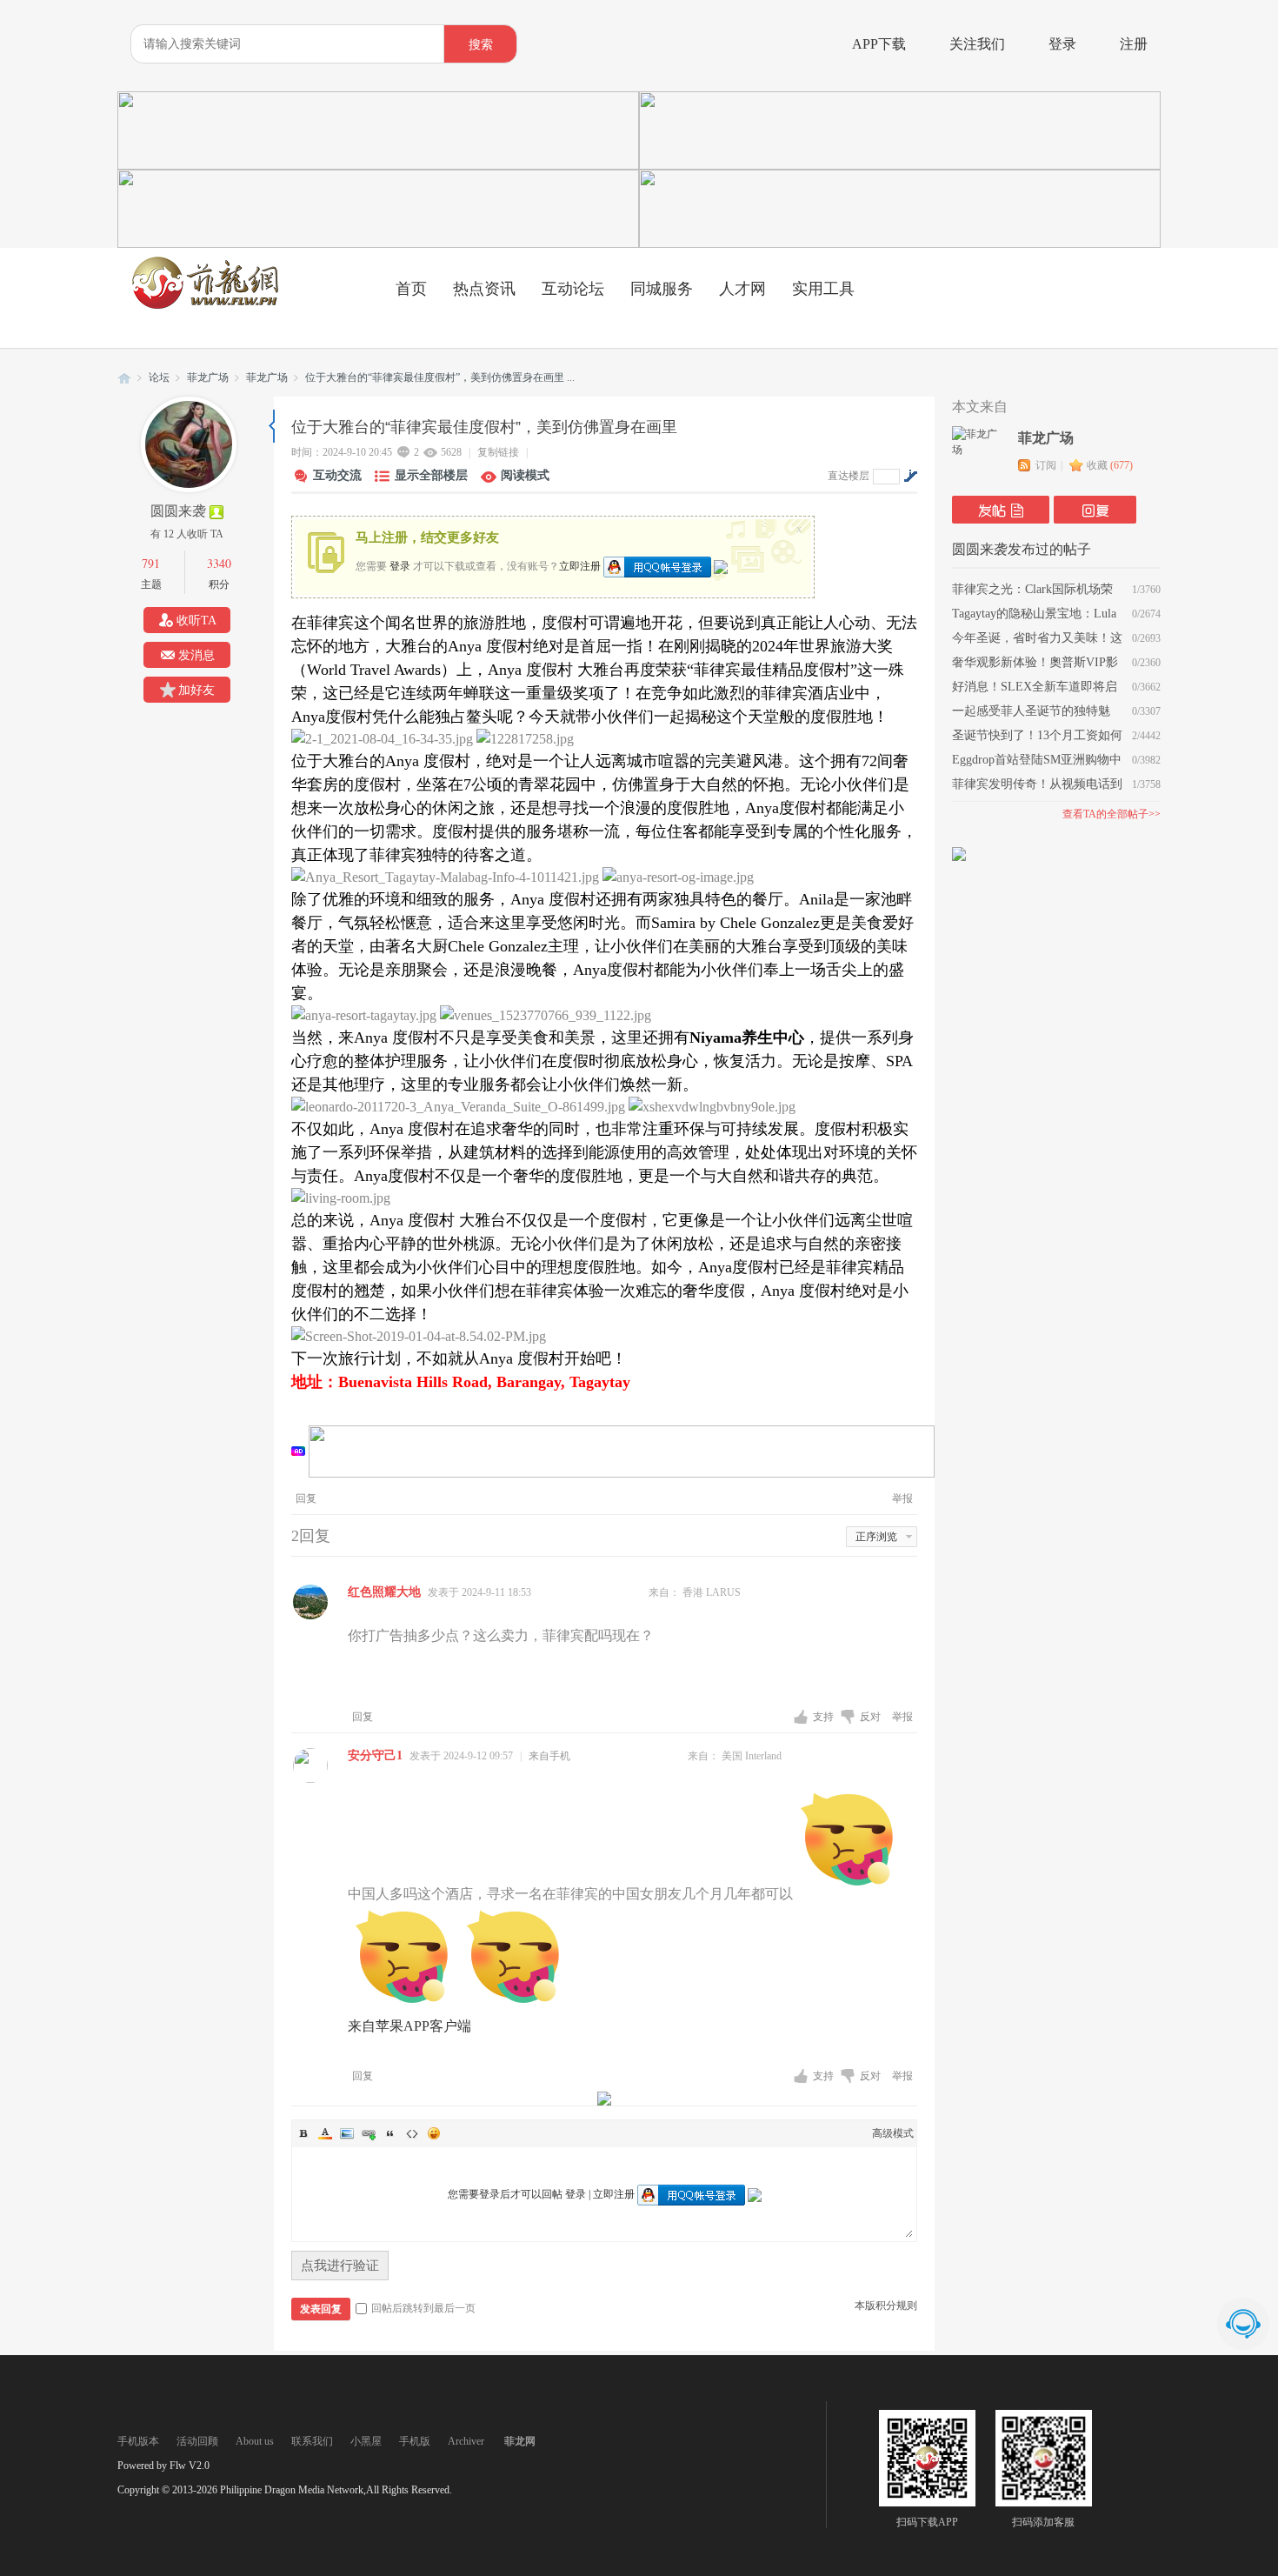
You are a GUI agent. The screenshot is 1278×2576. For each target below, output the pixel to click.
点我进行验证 (340, 2266)
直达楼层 (849, 476)
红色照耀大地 (384, 1592)
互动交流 (337, 475)
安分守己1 (375, 1755)
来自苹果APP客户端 (409, 2026)
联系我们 (312, 2441)
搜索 (481, 45)
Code (412, 2133)
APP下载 (879, 44)
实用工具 (823, 289)
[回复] (1095, 510)
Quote (390, 2133)
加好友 (196, 690)
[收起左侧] (272, 426)
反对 (872, 1717)
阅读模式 (525, 475)
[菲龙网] (204, 305)
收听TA (196, 621)
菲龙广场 (208, 377)
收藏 (1110, 465)
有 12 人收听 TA (187, 534)
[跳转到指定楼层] (910, 476)
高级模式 (893, 2133)
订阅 (1046, 465)
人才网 (742, 289)
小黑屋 (366, 2441)
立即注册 (580, 565)
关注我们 (977, 44)
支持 (825, 1717)
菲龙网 (124, 378)
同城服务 (662, 289)
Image (347, 2133)
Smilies (434, 2133)
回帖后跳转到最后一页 (423, 2308)
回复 (306, 1498)
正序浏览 (876, 1537)
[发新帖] (1001, 510)
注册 (1134, 44)
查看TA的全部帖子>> (1112, 814)
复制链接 (498, 452)
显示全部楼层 (431, 475)
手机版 (415, 2441)
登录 (1062, 44)
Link (369, 2133)
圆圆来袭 (178, 511)
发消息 (196, 655)
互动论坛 (573, 289)
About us (255, 2441)
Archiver (466, 2441)
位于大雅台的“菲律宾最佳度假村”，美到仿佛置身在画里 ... (440, 377)
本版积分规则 (886, 2306)
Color (325, 2133)
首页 (411, 289)
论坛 (159, 377)
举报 (902, 1498)
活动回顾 (197, 2441)
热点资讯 (484, 289)
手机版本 (138, 2441)
